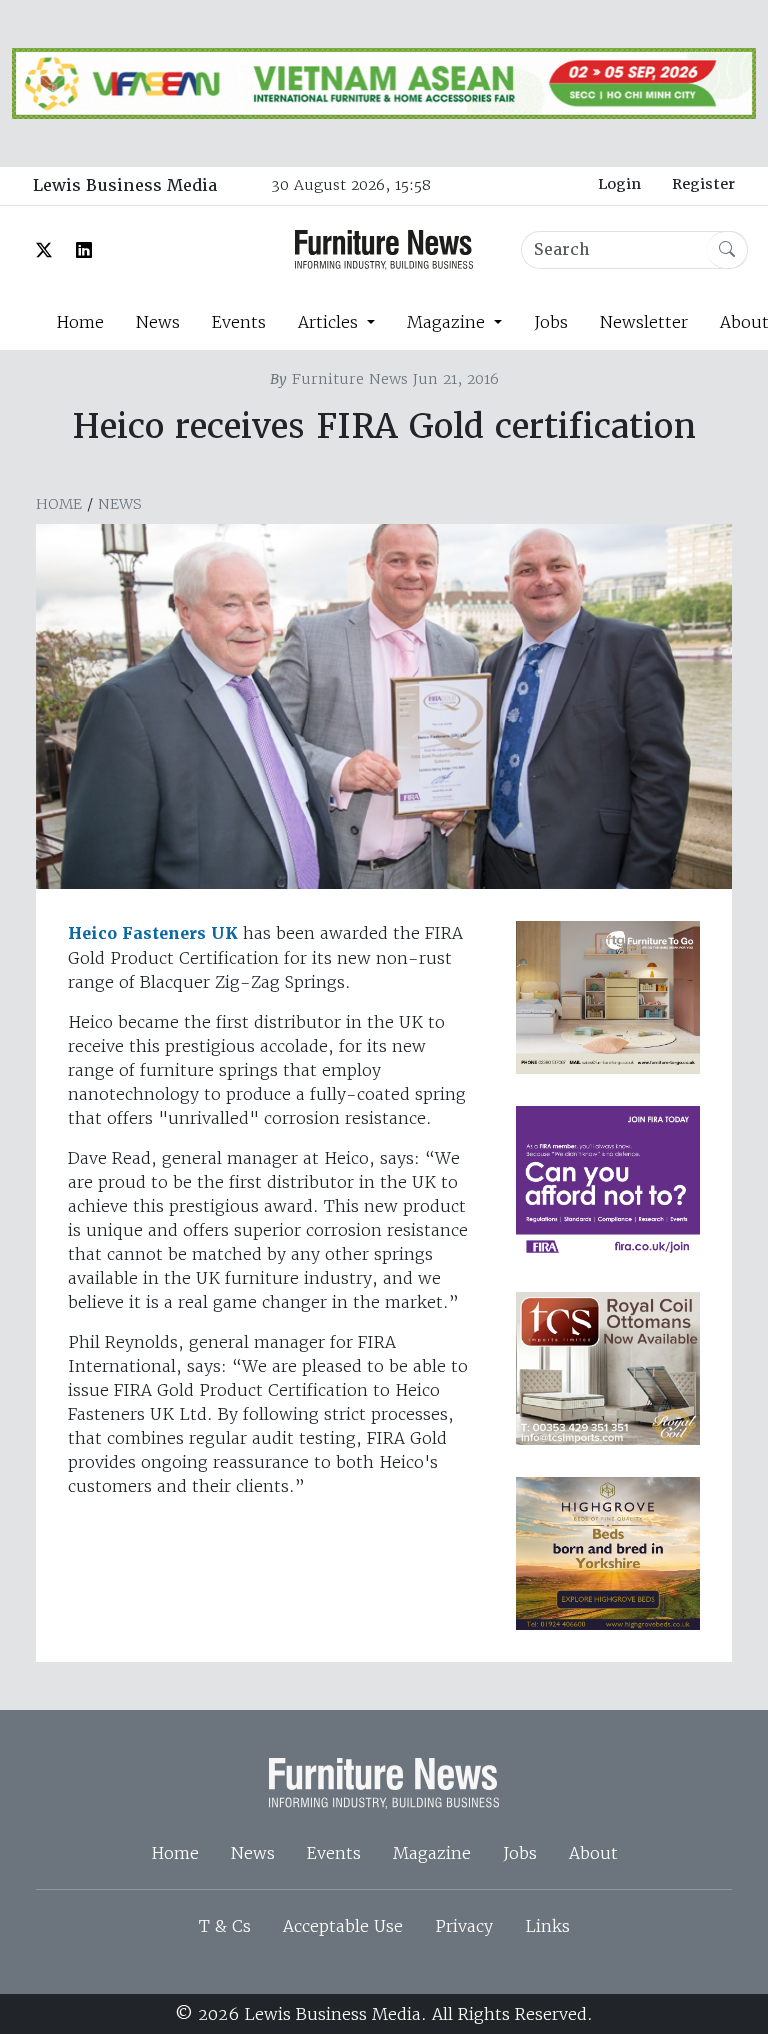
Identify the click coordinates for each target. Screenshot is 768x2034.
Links (547, 1926)
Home (80, 322)
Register (703, 184)
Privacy (464, 1926)
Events (239, 322)
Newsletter (644, 322)
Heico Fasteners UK (153, 933)
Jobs (551, 322)
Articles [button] (330, 322)
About (593, 1853)
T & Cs (225, 1926)
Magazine (432, 1853)
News (158, 322)
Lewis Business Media (125, 185)
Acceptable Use (343, 1926)
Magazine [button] (448, 322)
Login (619, 184)
